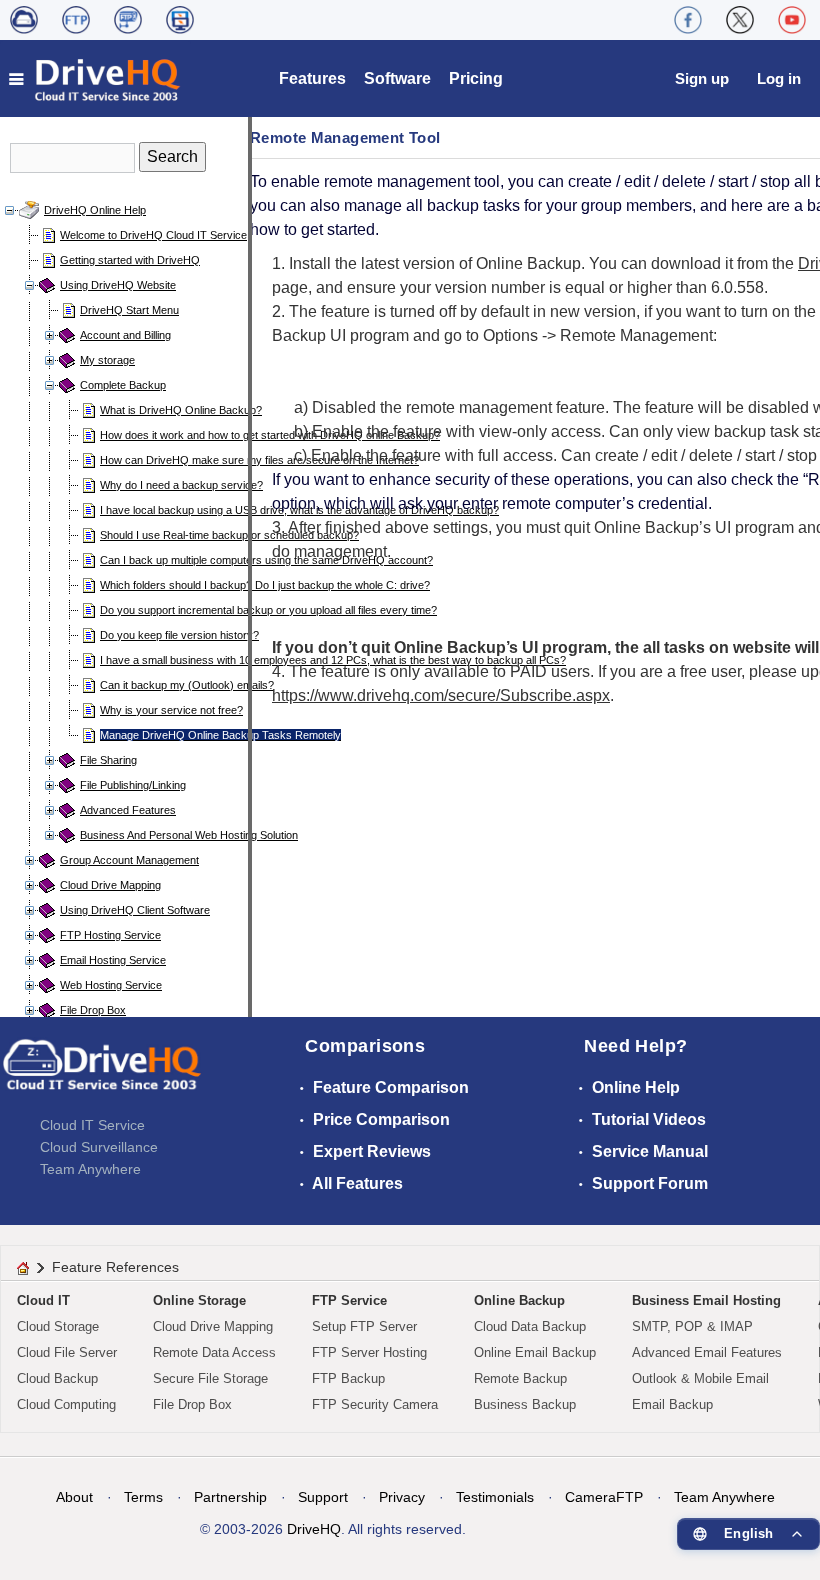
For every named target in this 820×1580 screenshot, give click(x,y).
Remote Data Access (214, 1352)
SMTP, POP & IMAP (692, 1326)
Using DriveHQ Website (118, 285)
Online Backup (519, 1300)
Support (323, 1497)
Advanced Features (128, 810)
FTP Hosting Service (110, 935)
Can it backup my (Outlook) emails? (187, 685)
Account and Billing (125, 335)
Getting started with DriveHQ (130, 260)
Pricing (476, 78)
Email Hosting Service (113, 960)
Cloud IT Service (92, 1125)
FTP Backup (348, 1378)
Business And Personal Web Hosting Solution (189, 835)
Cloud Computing (66, 1404)
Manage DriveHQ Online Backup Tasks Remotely (220, 735)
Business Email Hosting (706, 1300)
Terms (143, 1497)
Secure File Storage (210, 1378)
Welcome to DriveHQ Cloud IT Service (153, 235)
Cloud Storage (58, 1326)
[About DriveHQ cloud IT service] (102, 1074)
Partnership (230, 1497)
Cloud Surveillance (99, 1147)
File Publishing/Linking (133, 785)
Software (397, 78)
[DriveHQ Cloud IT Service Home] (95, 78)
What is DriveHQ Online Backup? (181, 410)
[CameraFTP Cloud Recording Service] (128, 20)
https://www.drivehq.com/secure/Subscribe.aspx (441, 695)
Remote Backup (520, 1378)
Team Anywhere (90, 1169)
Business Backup (525, 1404)
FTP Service (349, 1300)
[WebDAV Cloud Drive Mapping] (24, 20)
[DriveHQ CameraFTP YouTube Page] (792, 20)
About (74, 1497)
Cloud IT (43, 1300)
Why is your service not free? (171, 710)
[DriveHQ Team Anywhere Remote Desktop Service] (180, 20)
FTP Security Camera (375, 1404)
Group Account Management (129, 860)
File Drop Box (93, 1010)
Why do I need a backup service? (181, 485)
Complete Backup (123, 385)
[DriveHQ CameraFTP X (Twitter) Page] (740, 20)
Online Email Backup (535, 1352)
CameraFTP (604, 1497)
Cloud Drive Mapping (110, 885)
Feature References (115, 1267)
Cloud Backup (57, 1378)
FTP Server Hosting (369, 1352)
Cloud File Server (67, 1352)
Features (312, 78)
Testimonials (495, 1497)
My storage (107, 360)
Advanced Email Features (707, 1352)
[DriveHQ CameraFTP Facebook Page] (688, 20)
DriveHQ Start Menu (129, 310)
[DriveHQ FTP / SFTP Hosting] (76, 20)
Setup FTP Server (364, 1326)
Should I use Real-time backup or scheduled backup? (229, 535)
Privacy (402, 1497)
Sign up (702, 78)
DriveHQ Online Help (95, 210)
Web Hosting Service (111, 985)
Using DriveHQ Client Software (135, 910)
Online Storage (199, 1300)
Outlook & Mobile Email (700, 1378)
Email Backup (672, 1404)
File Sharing (108, 760)
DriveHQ (314, 1529)
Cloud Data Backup (530, 1326)
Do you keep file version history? (179, 635)
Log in (779, 78)
